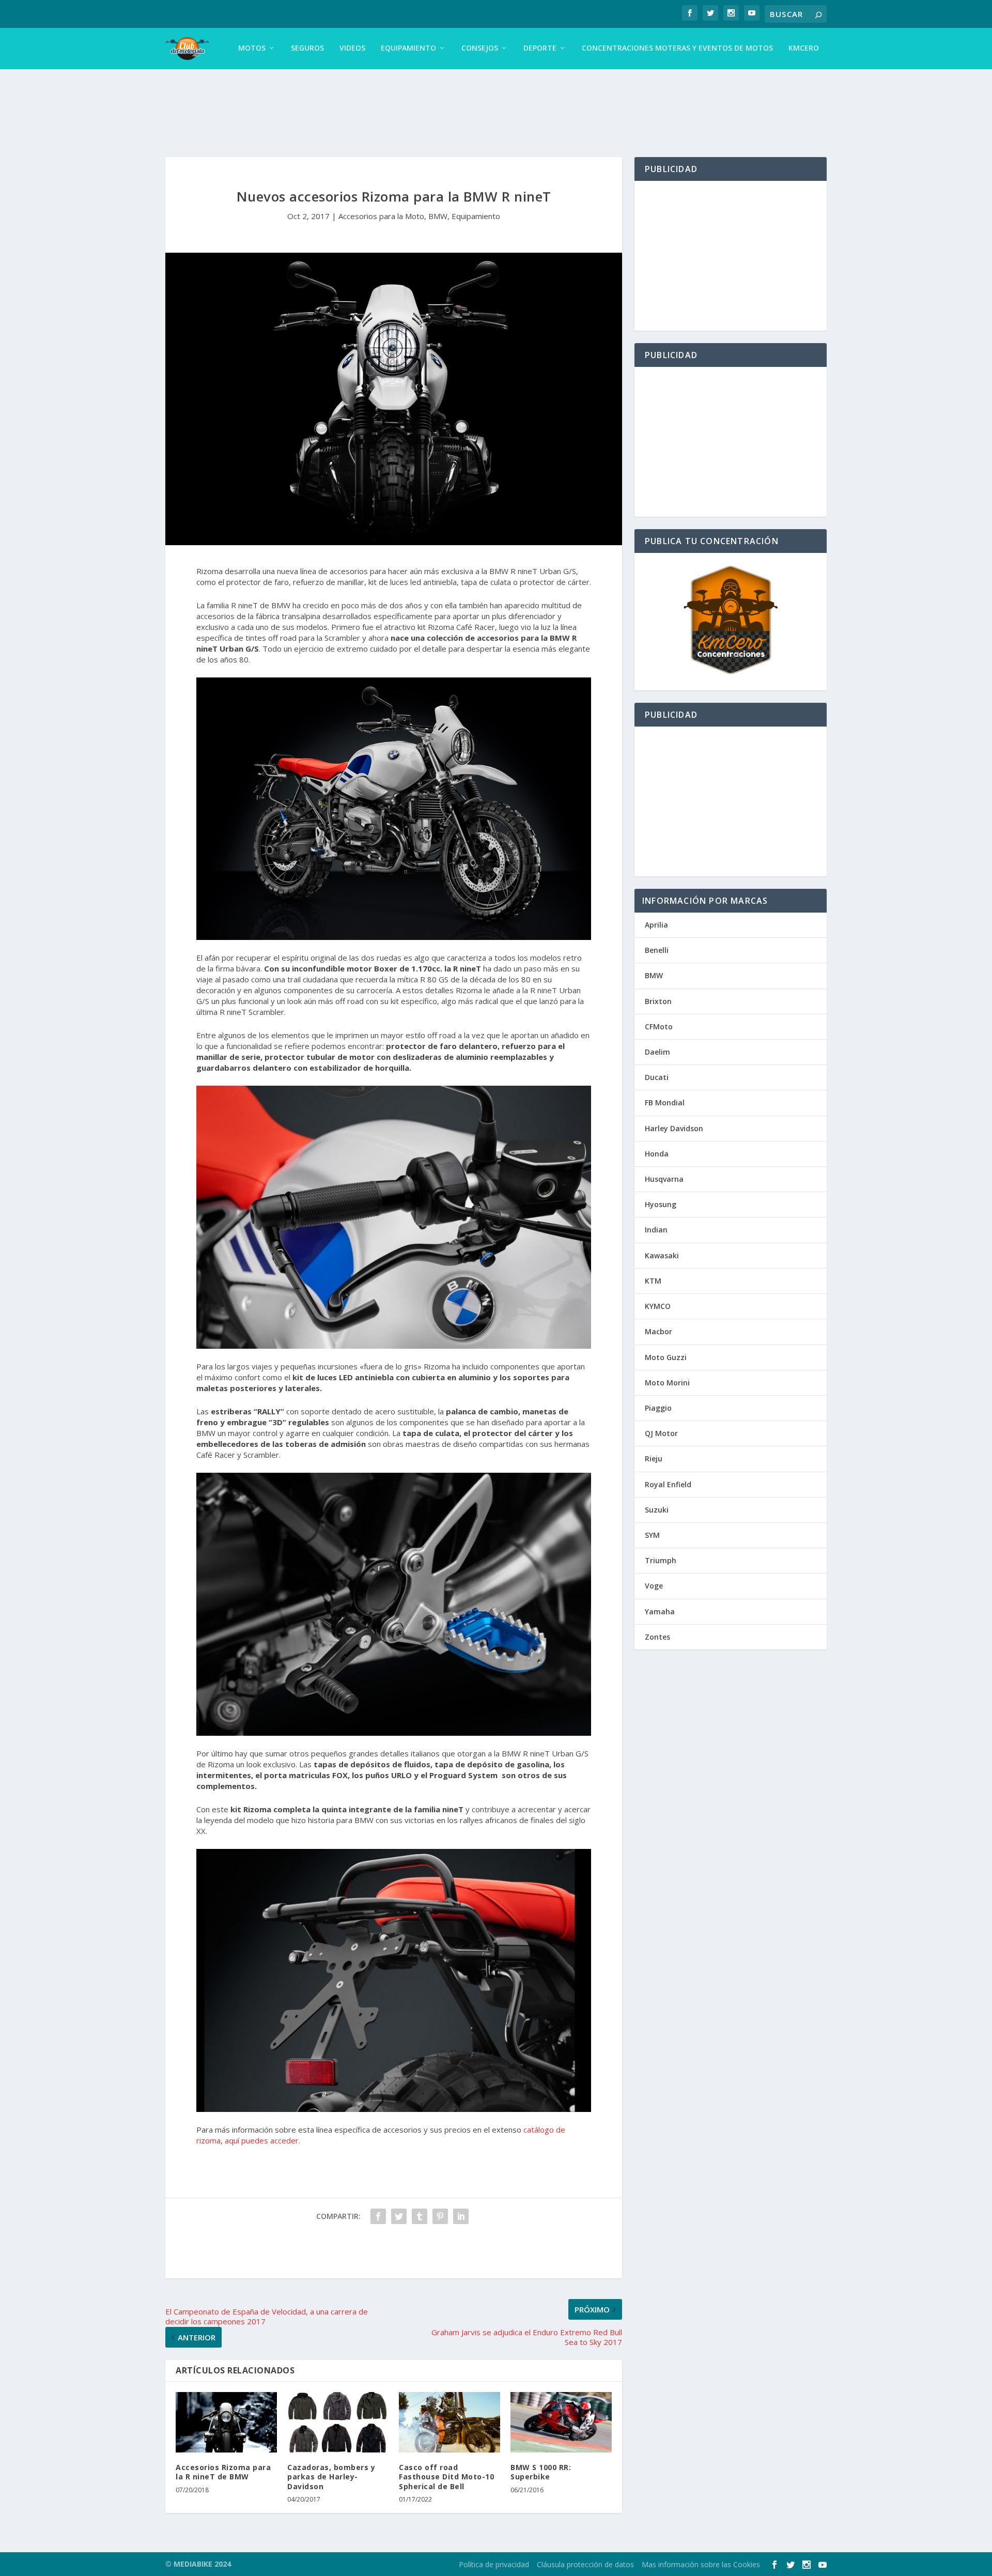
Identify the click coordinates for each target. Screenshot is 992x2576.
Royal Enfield (668, 1484)
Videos (352, 48)
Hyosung (661, 1204)
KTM (653, 1281)
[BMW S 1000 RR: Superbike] (561, 2423)
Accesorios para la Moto (381, 216)
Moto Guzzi (666, 1357)
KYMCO (658, 1306)
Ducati (657, 1077)
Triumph (661, 1560)
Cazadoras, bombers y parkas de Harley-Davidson (331, 2477)
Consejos (480, 48)
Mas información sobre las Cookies (701, 2564)
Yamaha (660, 1611)
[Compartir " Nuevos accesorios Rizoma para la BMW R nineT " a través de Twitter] (399, 2216)
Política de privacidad (494, 2564)
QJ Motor (661, 1433)
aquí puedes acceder (262, 2140)
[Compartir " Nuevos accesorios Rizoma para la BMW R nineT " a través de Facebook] (378, 2216)
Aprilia (656, 925)
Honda (657, 1154)
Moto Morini (667, 1383)
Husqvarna (664, 1179)
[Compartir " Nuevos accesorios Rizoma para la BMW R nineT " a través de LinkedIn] (461, 2216)
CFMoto (659, 1027)
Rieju (654, 1459)
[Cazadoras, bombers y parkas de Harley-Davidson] (338, 2423)
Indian (656, 1230)
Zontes (657, 1637)
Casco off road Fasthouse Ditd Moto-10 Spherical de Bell (446, 2477)
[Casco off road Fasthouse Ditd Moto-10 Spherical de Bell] (450, 2423)
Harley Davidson (674, 1128)
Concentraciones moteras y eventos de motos (677, 48)
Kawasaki (662, 1255)
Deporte (540, 48)
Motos (252, 48)
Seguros (307, 48)
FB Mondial (665, 1102)
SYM (652, 1535)
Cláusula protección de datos (585, 2564)
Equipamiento (408, 48)
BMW (438, 216)
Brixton (658, 1001)
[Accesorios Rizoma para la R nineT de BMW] (226, 2423)
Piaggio (658, 1408)
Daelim (657, 1052)
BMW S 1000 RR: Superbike (541, 2472)
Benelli (657, 950)
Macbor (658, 1331)
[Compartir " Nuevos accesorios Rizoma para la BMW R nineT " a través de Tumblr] (420, 2216)
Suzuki (657, 1510)
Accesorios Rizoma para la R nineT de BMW (223, 2472)
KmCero (804, 48)
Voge (654, 1586)
